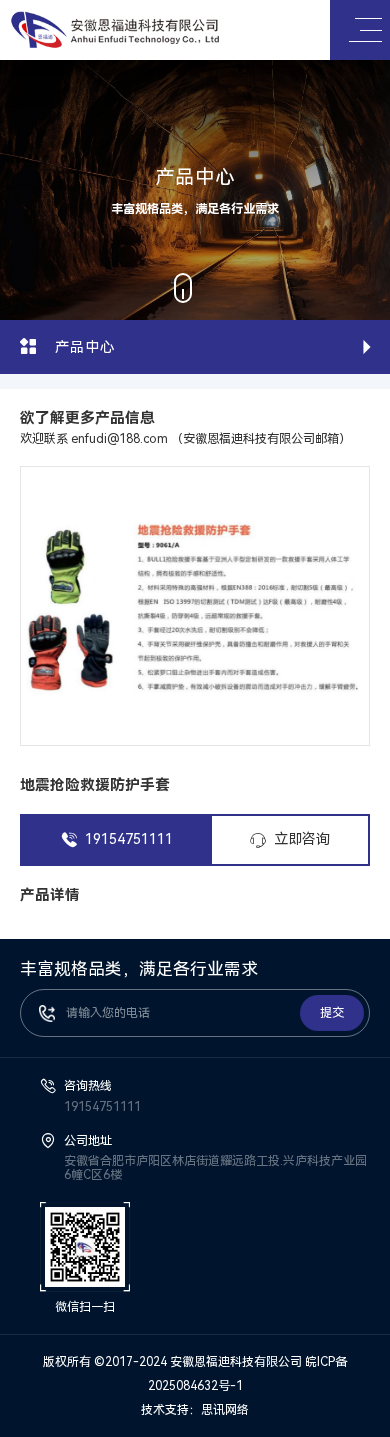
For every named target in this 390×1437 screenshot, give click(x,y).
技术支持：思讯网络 (195, 1410)
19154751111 (129, 839)
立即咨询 (302, 839)
